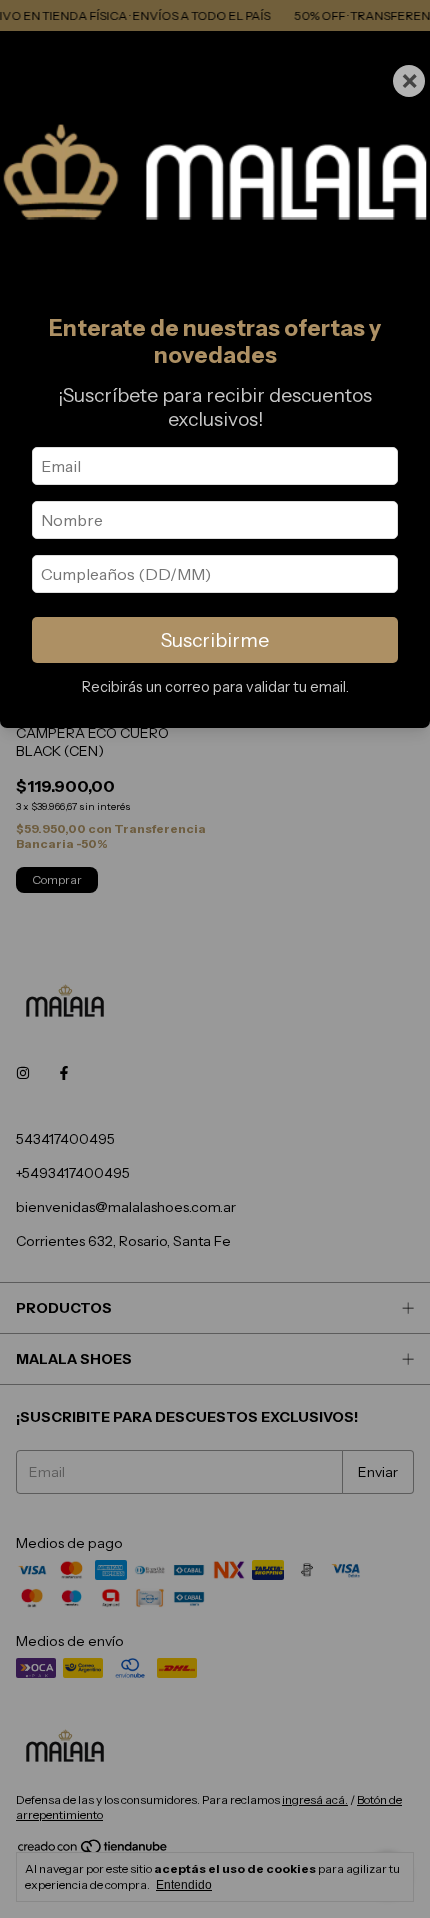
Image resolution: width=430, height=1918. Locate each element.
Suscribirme (215, 640)
